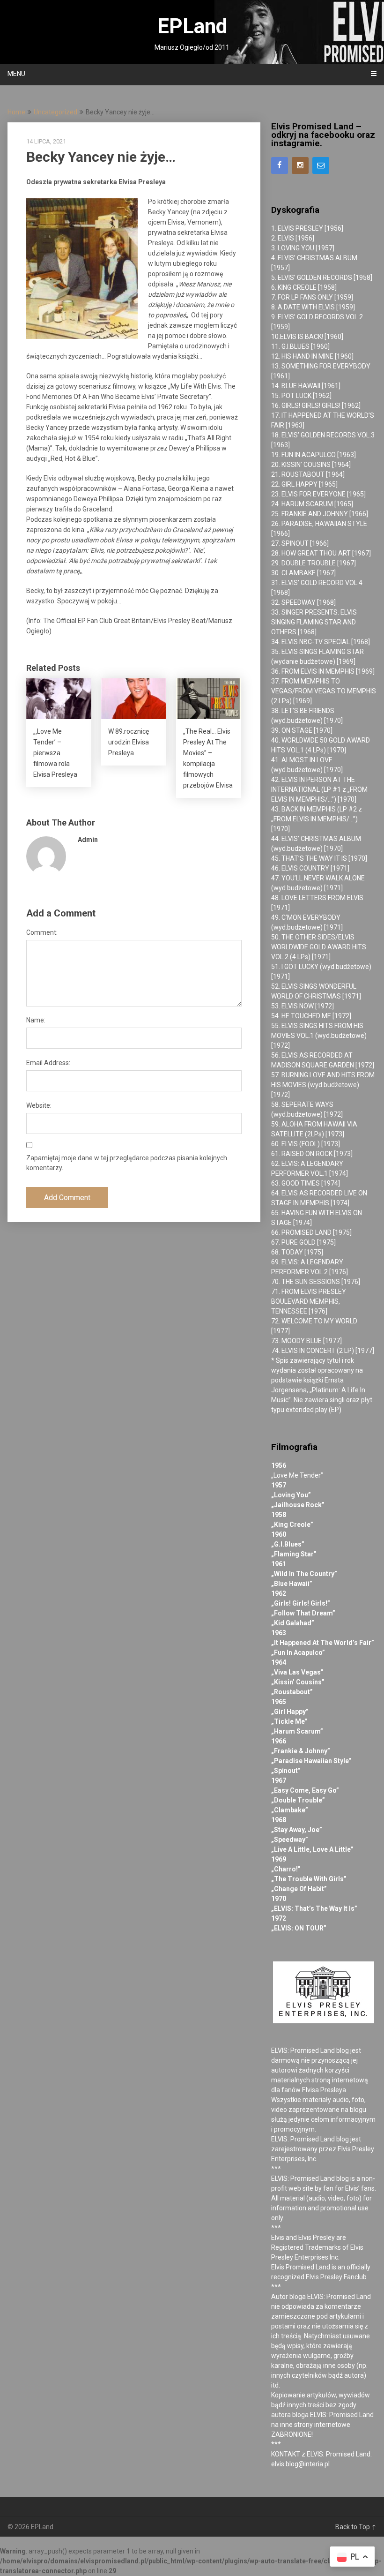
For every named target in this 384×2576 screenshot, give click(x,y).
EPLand (192, 26)
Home (16, 112)
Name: (36, 1020)
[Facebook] (280, 165)
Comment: (42, 932)
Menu (16, 74)
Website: (39, 1105)
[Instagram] (300, 165)
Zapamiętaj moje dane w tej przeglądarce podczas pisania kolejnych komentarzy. (127, 1163)
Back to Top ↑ (356, 2527)
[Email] (321, 165)
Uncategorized (55, 112)
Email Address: (48, 1063)
